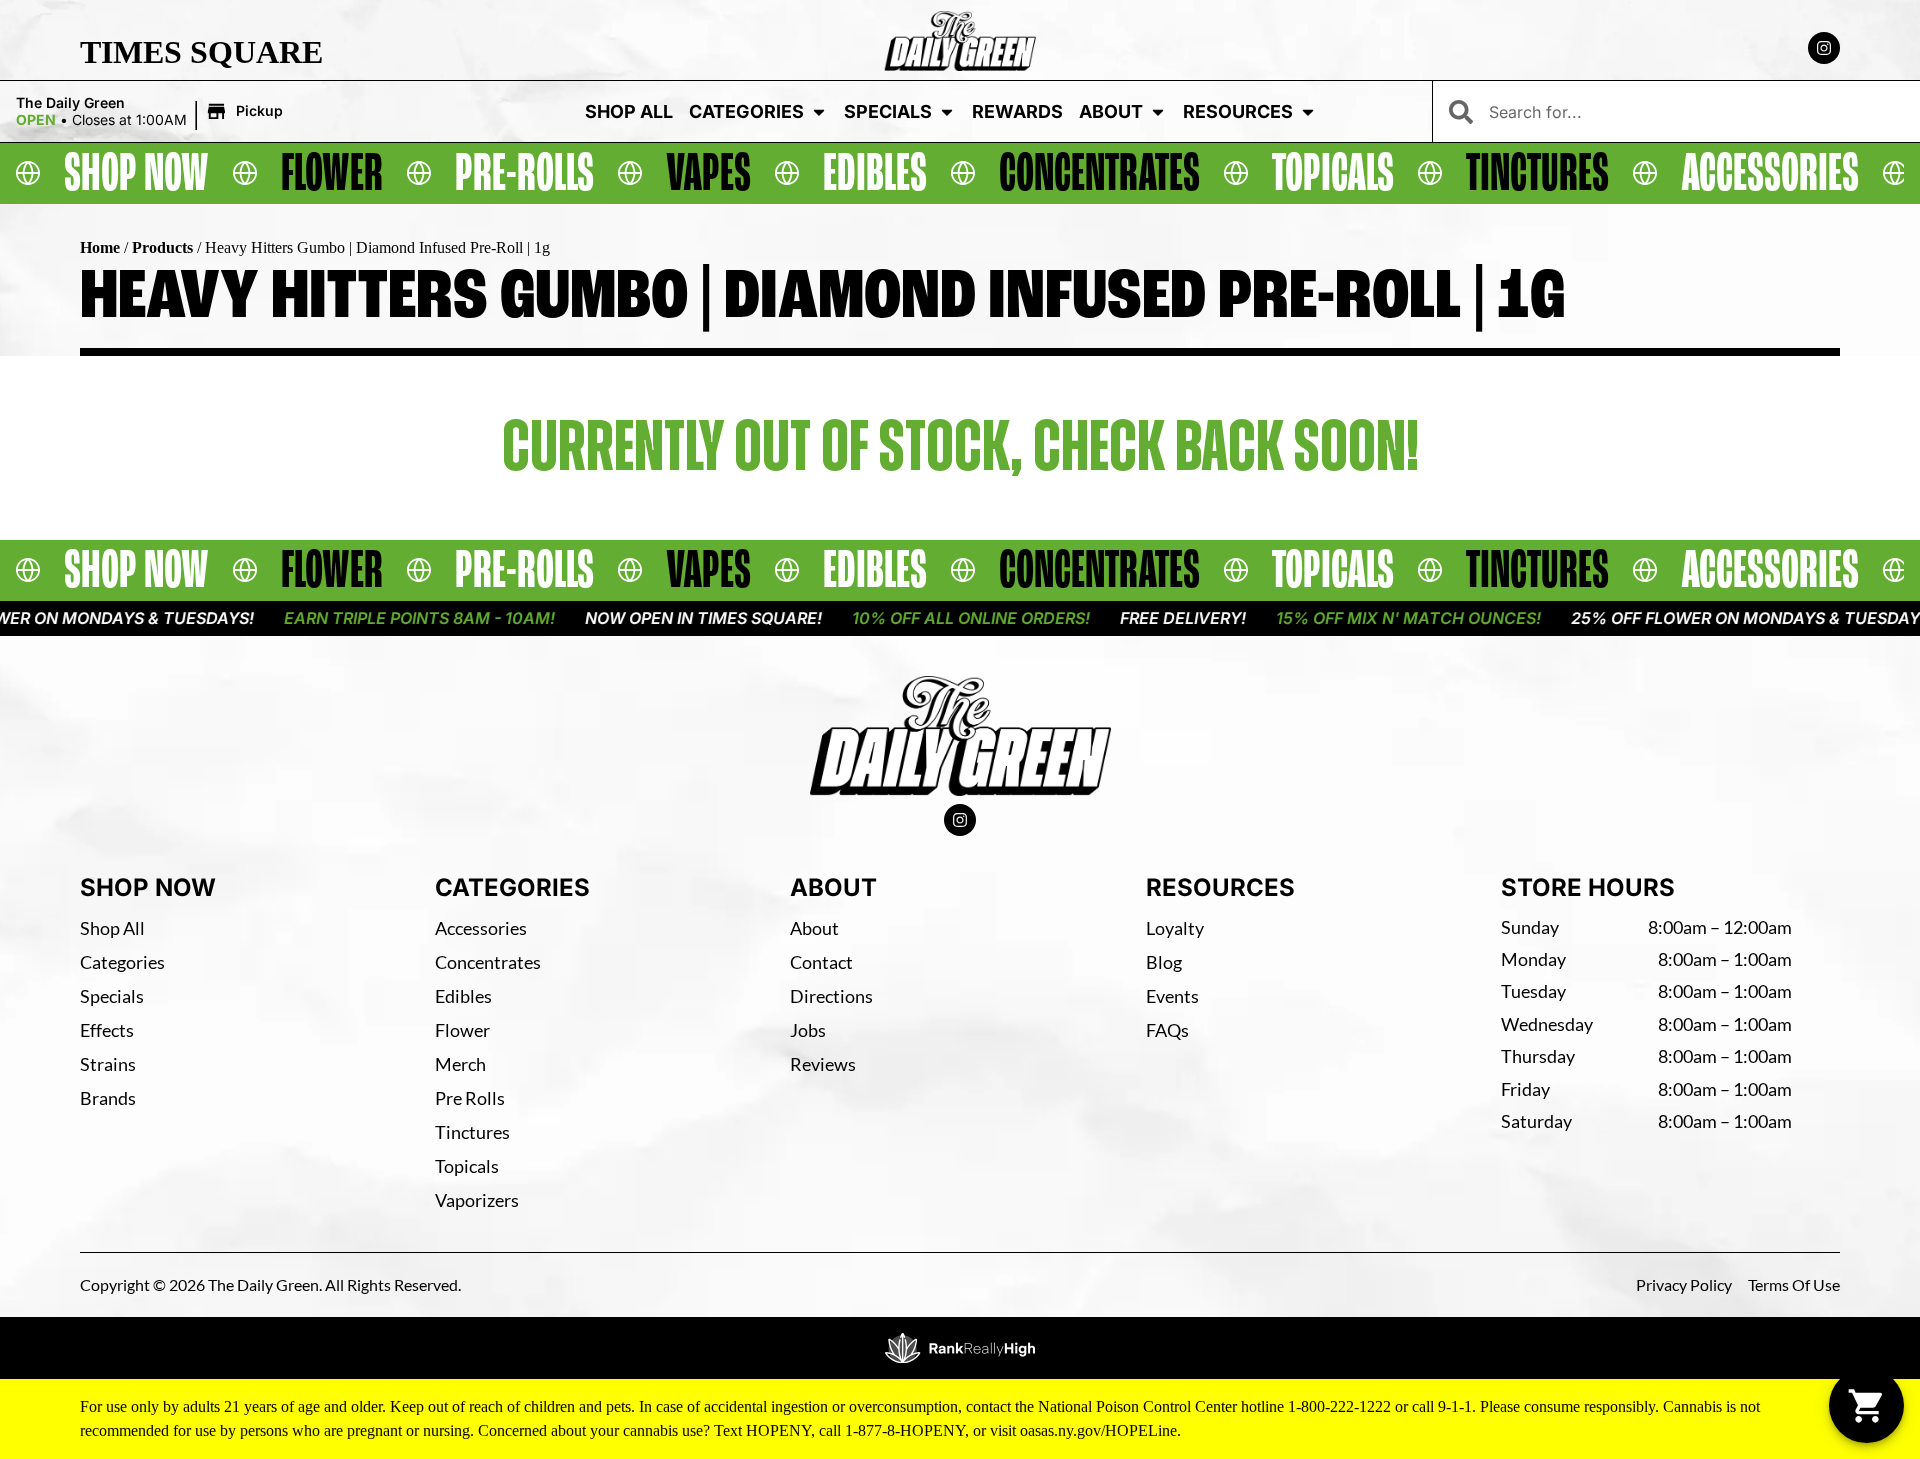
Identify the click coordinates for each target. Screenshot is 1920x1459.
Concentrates (488, 962)
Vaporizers (477, 1200)
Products (162, 247)
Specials (888, 111)
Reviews (823, 1064)
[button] (152, 112)
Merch (460, 1064)
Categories (746, 111)
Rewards (1017, 111)
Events (1172, 996)
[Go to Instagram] (1824, 48)
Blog (1164, 962)
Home (100, 247)
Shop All (629, 111)
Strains (108, 1064)
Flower (462, 1030)
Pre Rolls (470, 1098)
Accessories (481, 928)
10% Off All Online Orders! (916, 618)
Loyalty (1175, 928)
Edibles (463, 996)
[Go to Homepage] (960, 736)
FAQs (1167, 1030)
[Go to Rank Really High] (960, 1348)
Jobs (808, 1030)
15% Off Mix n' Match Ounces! (1353, 618)
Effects (107, 1030)
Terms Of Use (1794, 1284)
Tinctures (472, 1132)
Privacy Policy (1684, 1284)
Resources (1238, 111)
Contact (821, 962)
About (1111, 111)
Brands (108, 1098)
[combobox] (1696, 111)
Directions (831, 996)
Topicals (467, 1166)
